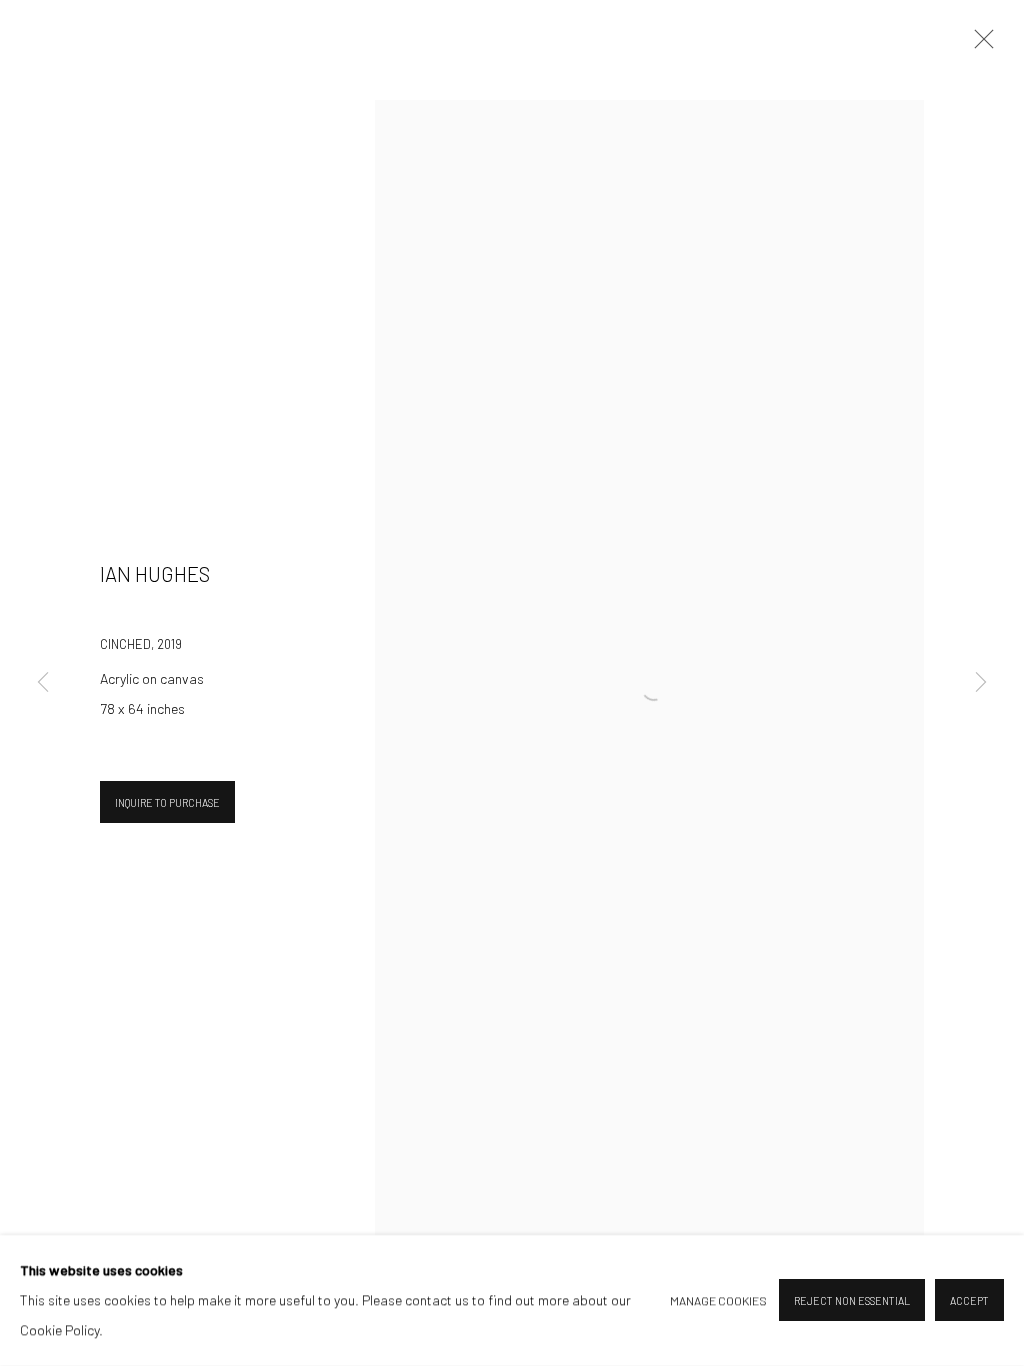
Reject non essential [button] (852, 1301)
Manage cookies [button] (718, 1301)
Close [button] (979, 45)
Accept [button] (969, 1301)
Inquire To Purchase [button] (167, 802)
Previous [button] (43, 683)
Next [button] (981, 683)
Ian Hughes (155, 574)
